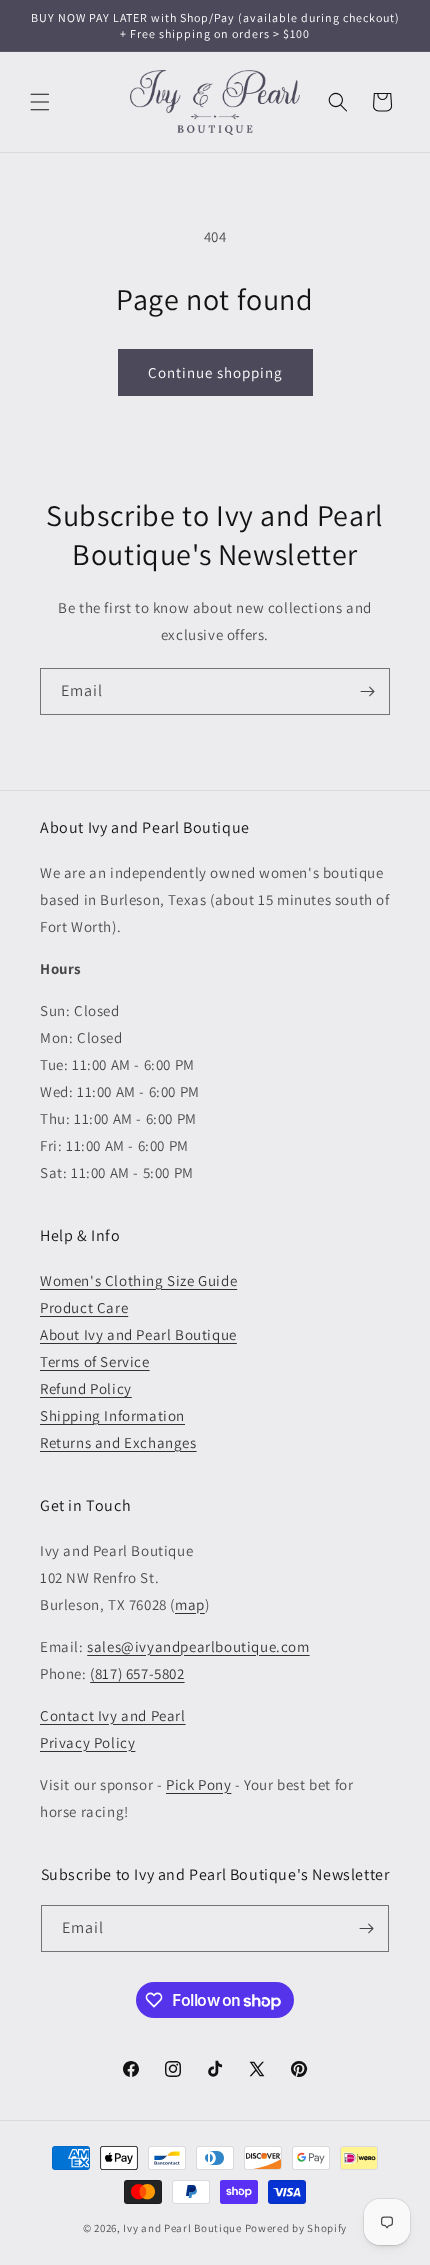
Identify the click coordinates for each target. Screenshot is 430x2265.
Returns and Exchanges (118, 1442)
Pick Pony (198, 1784)
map (190, 1604)
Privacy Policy (87, 1742)
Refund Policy (86, 1388)
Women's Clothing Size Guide (138, 1280)
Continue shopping (215, 372)
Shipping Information (112, 1415)
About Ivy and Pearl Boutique (138, 1334)
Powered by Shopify (296, 2228)
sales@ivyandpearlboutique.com (198, 1646)
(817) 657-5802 (137, 1673)
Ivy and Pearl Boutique (182, 2228)
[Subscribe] (367, 691)
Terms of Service (95, 1361)
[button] (40, 102)
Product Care (84, 1307)
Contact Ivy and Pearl (113, 1715)
